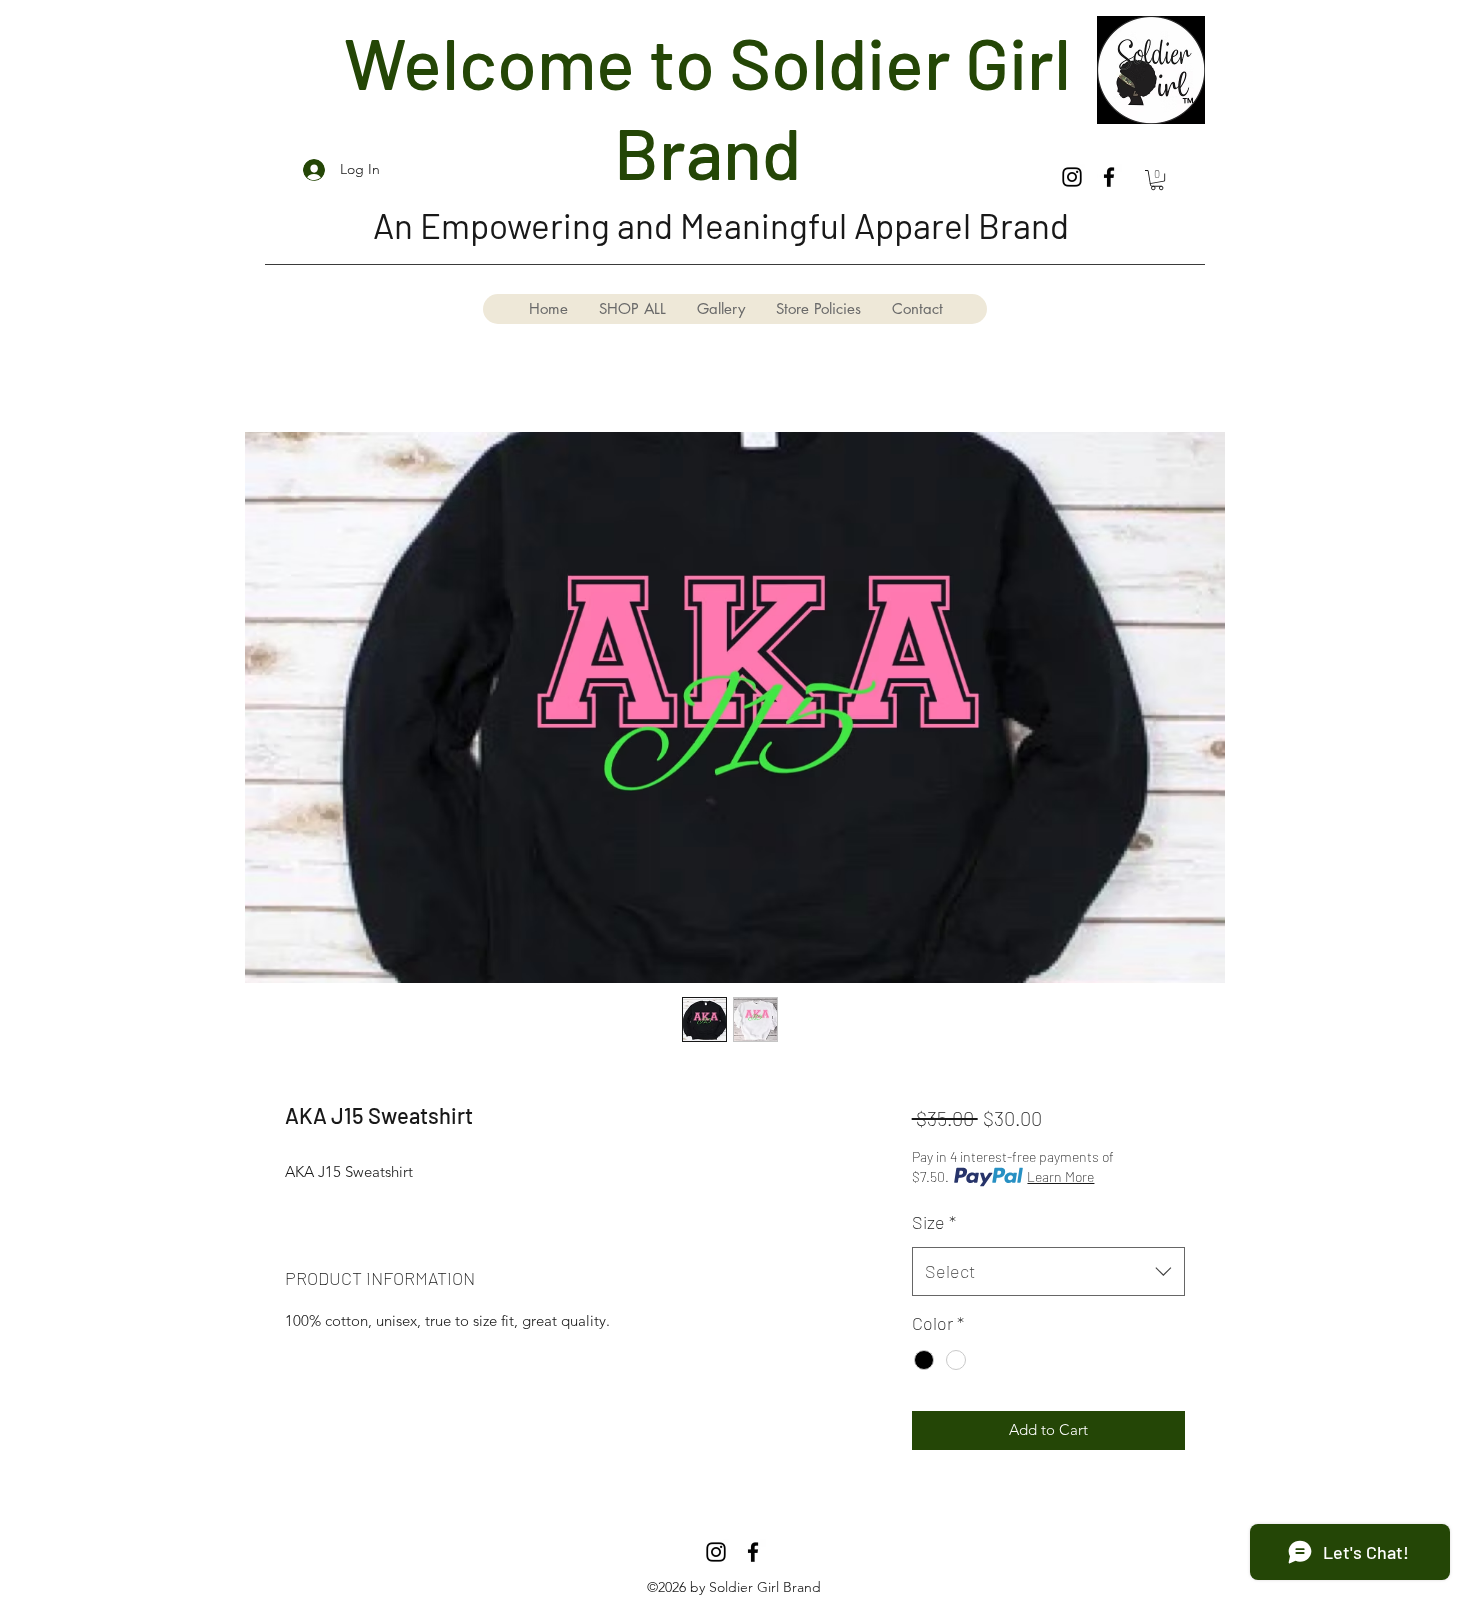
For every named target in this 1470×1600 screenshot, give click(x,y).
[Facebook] (1109, 177)
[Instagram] (1072, 177)
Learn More (1060, 1176)
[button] (1157, 180)
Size (934, 1222)
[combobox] (1048, 1272)
